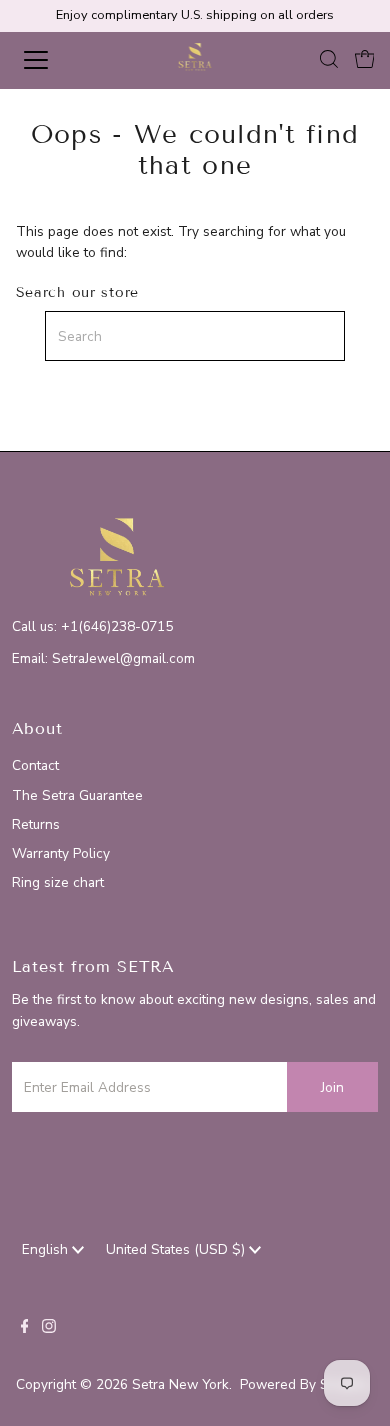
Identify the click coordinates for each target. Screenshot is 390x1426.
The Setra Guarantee (77, 795)
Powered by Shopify (304, 1384)
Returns (36, 824)
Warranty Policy (61, 853)
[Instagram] (49, 1329)
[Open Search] (329, 60)
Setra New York (180, 1384)
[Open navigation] (53, 60)
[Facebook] (25, 1329)
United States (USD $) (177, 1249)
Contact (35, 765)
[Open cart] (365, 60)
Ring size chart (58, 882)
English (47, 1249)
